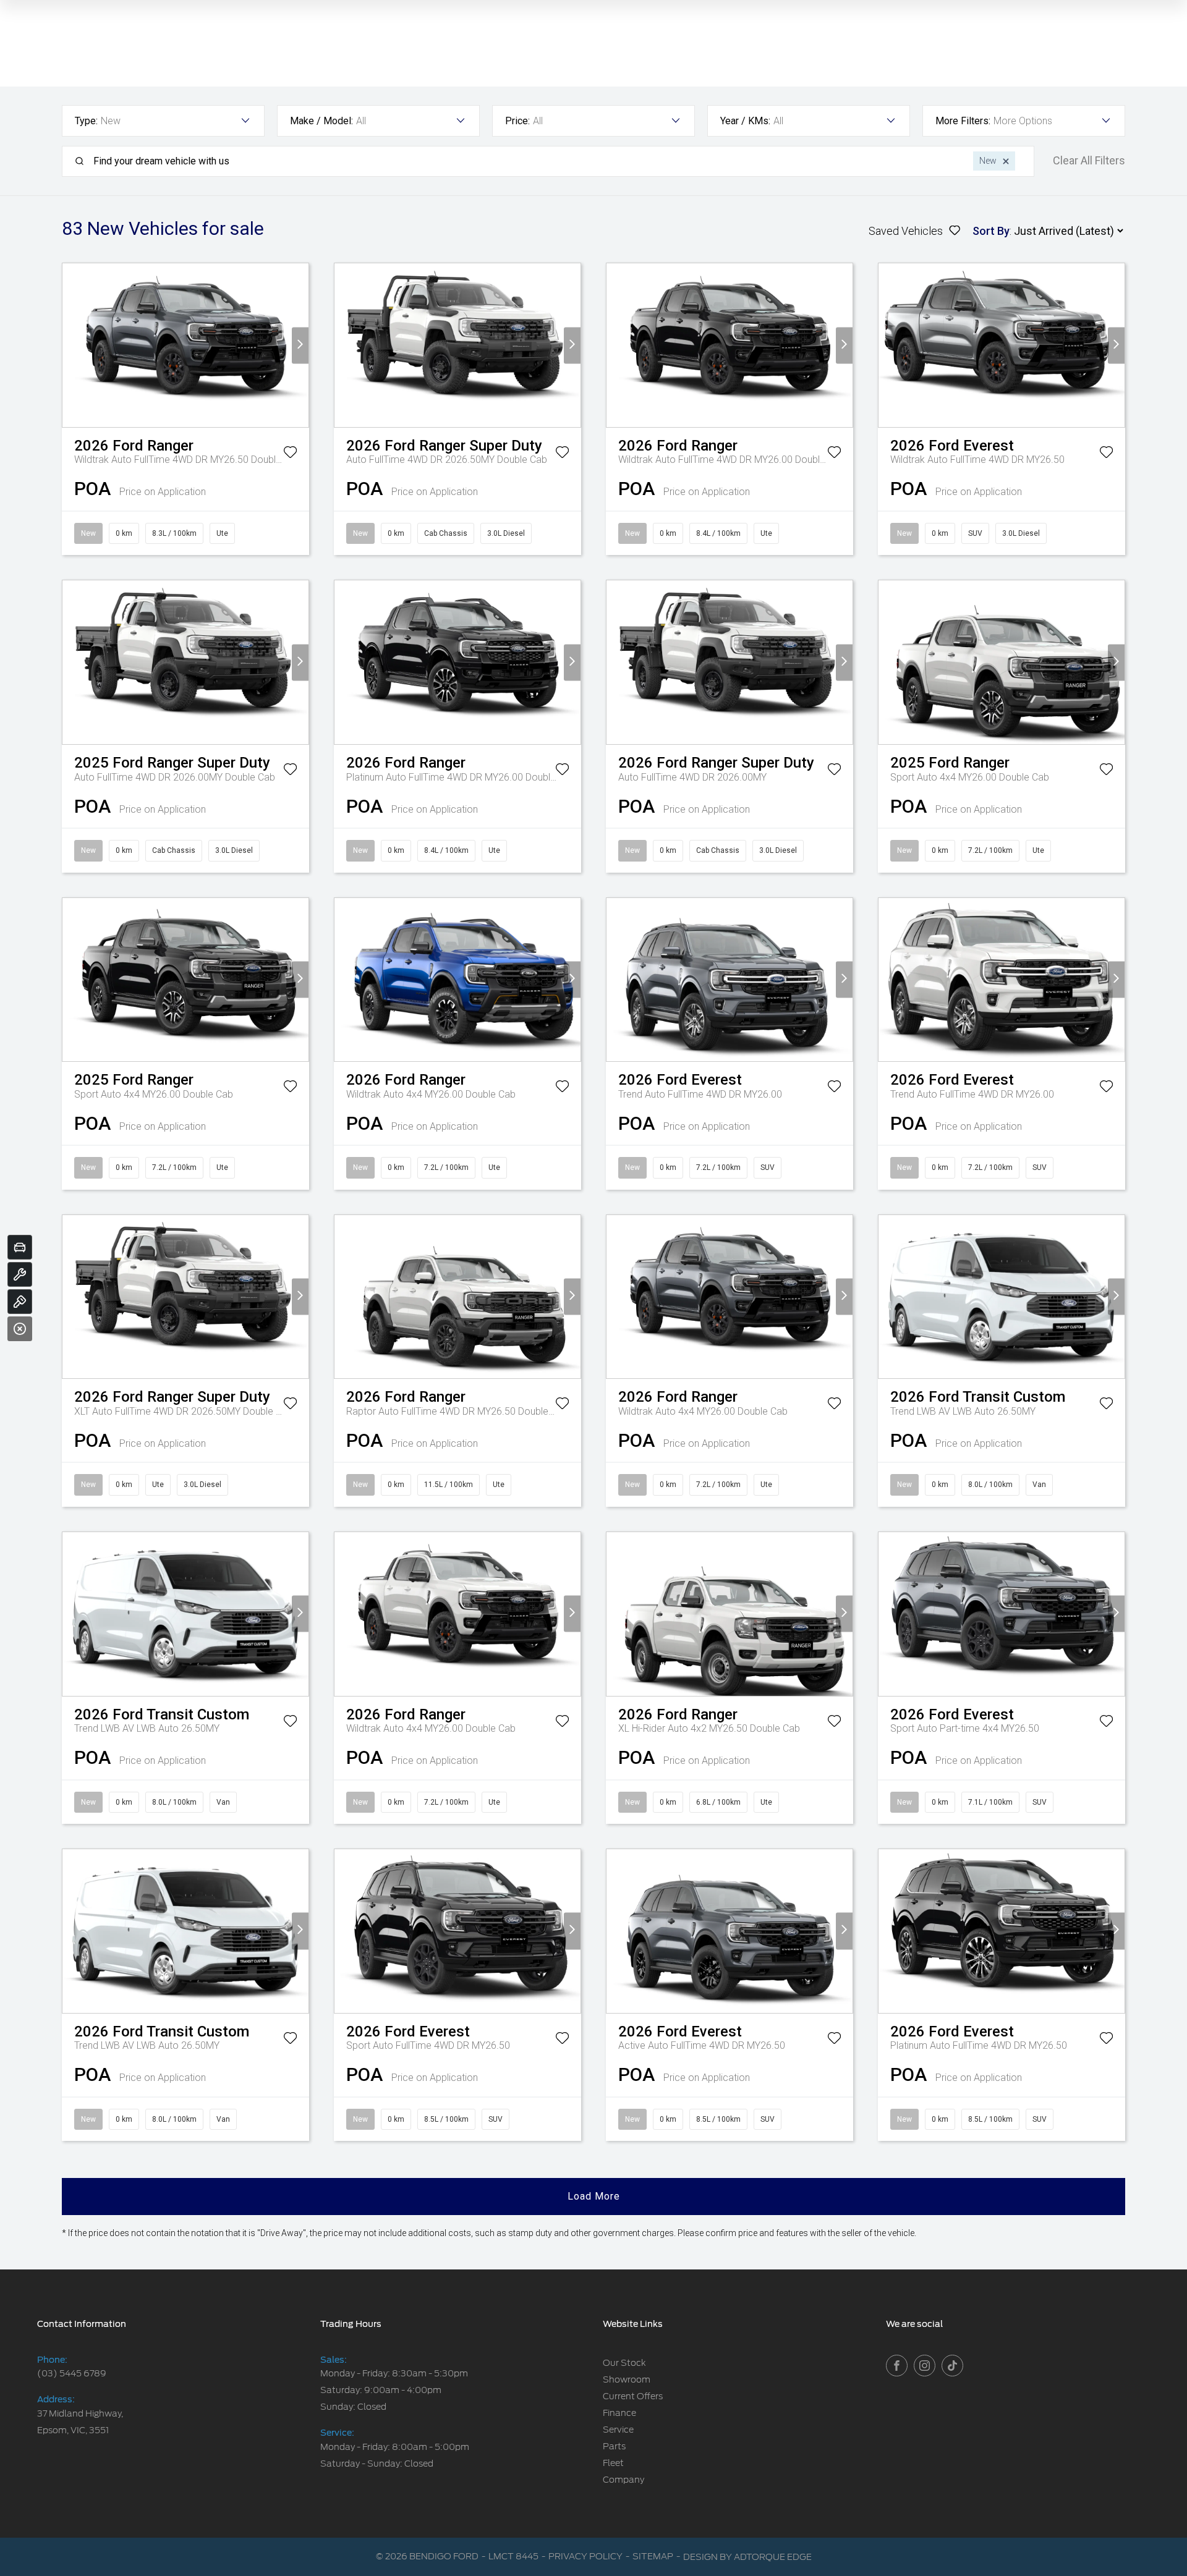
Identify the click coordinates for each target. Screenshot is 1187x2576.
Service (618, 2430)
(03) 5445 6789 (72, 2373)
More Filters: (963, 121)
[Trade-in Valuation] (20, 1247)
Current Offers (633, 2396)
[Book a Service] (20, 1274)
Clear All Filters (1089, 161)
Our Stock (624, 2363)
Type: (86, 121)
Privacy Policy (585, 2556)
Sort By (991, 231)
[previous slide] (71, 345)
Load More (594, 2196)
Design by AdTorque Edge (747, 2557)
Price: (517, 121)
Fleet (613, 2463)
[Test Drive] (20, 1302)
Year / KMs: (745, 121)
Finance (619, 2413)
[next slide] (300, 345)
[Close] (20, 1329)
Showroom (627, 2379)
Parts (614, 2446)
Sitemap (653, 2556)
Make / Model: (321, 121)
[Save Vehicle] (290, 454)
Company (623, 2480)
